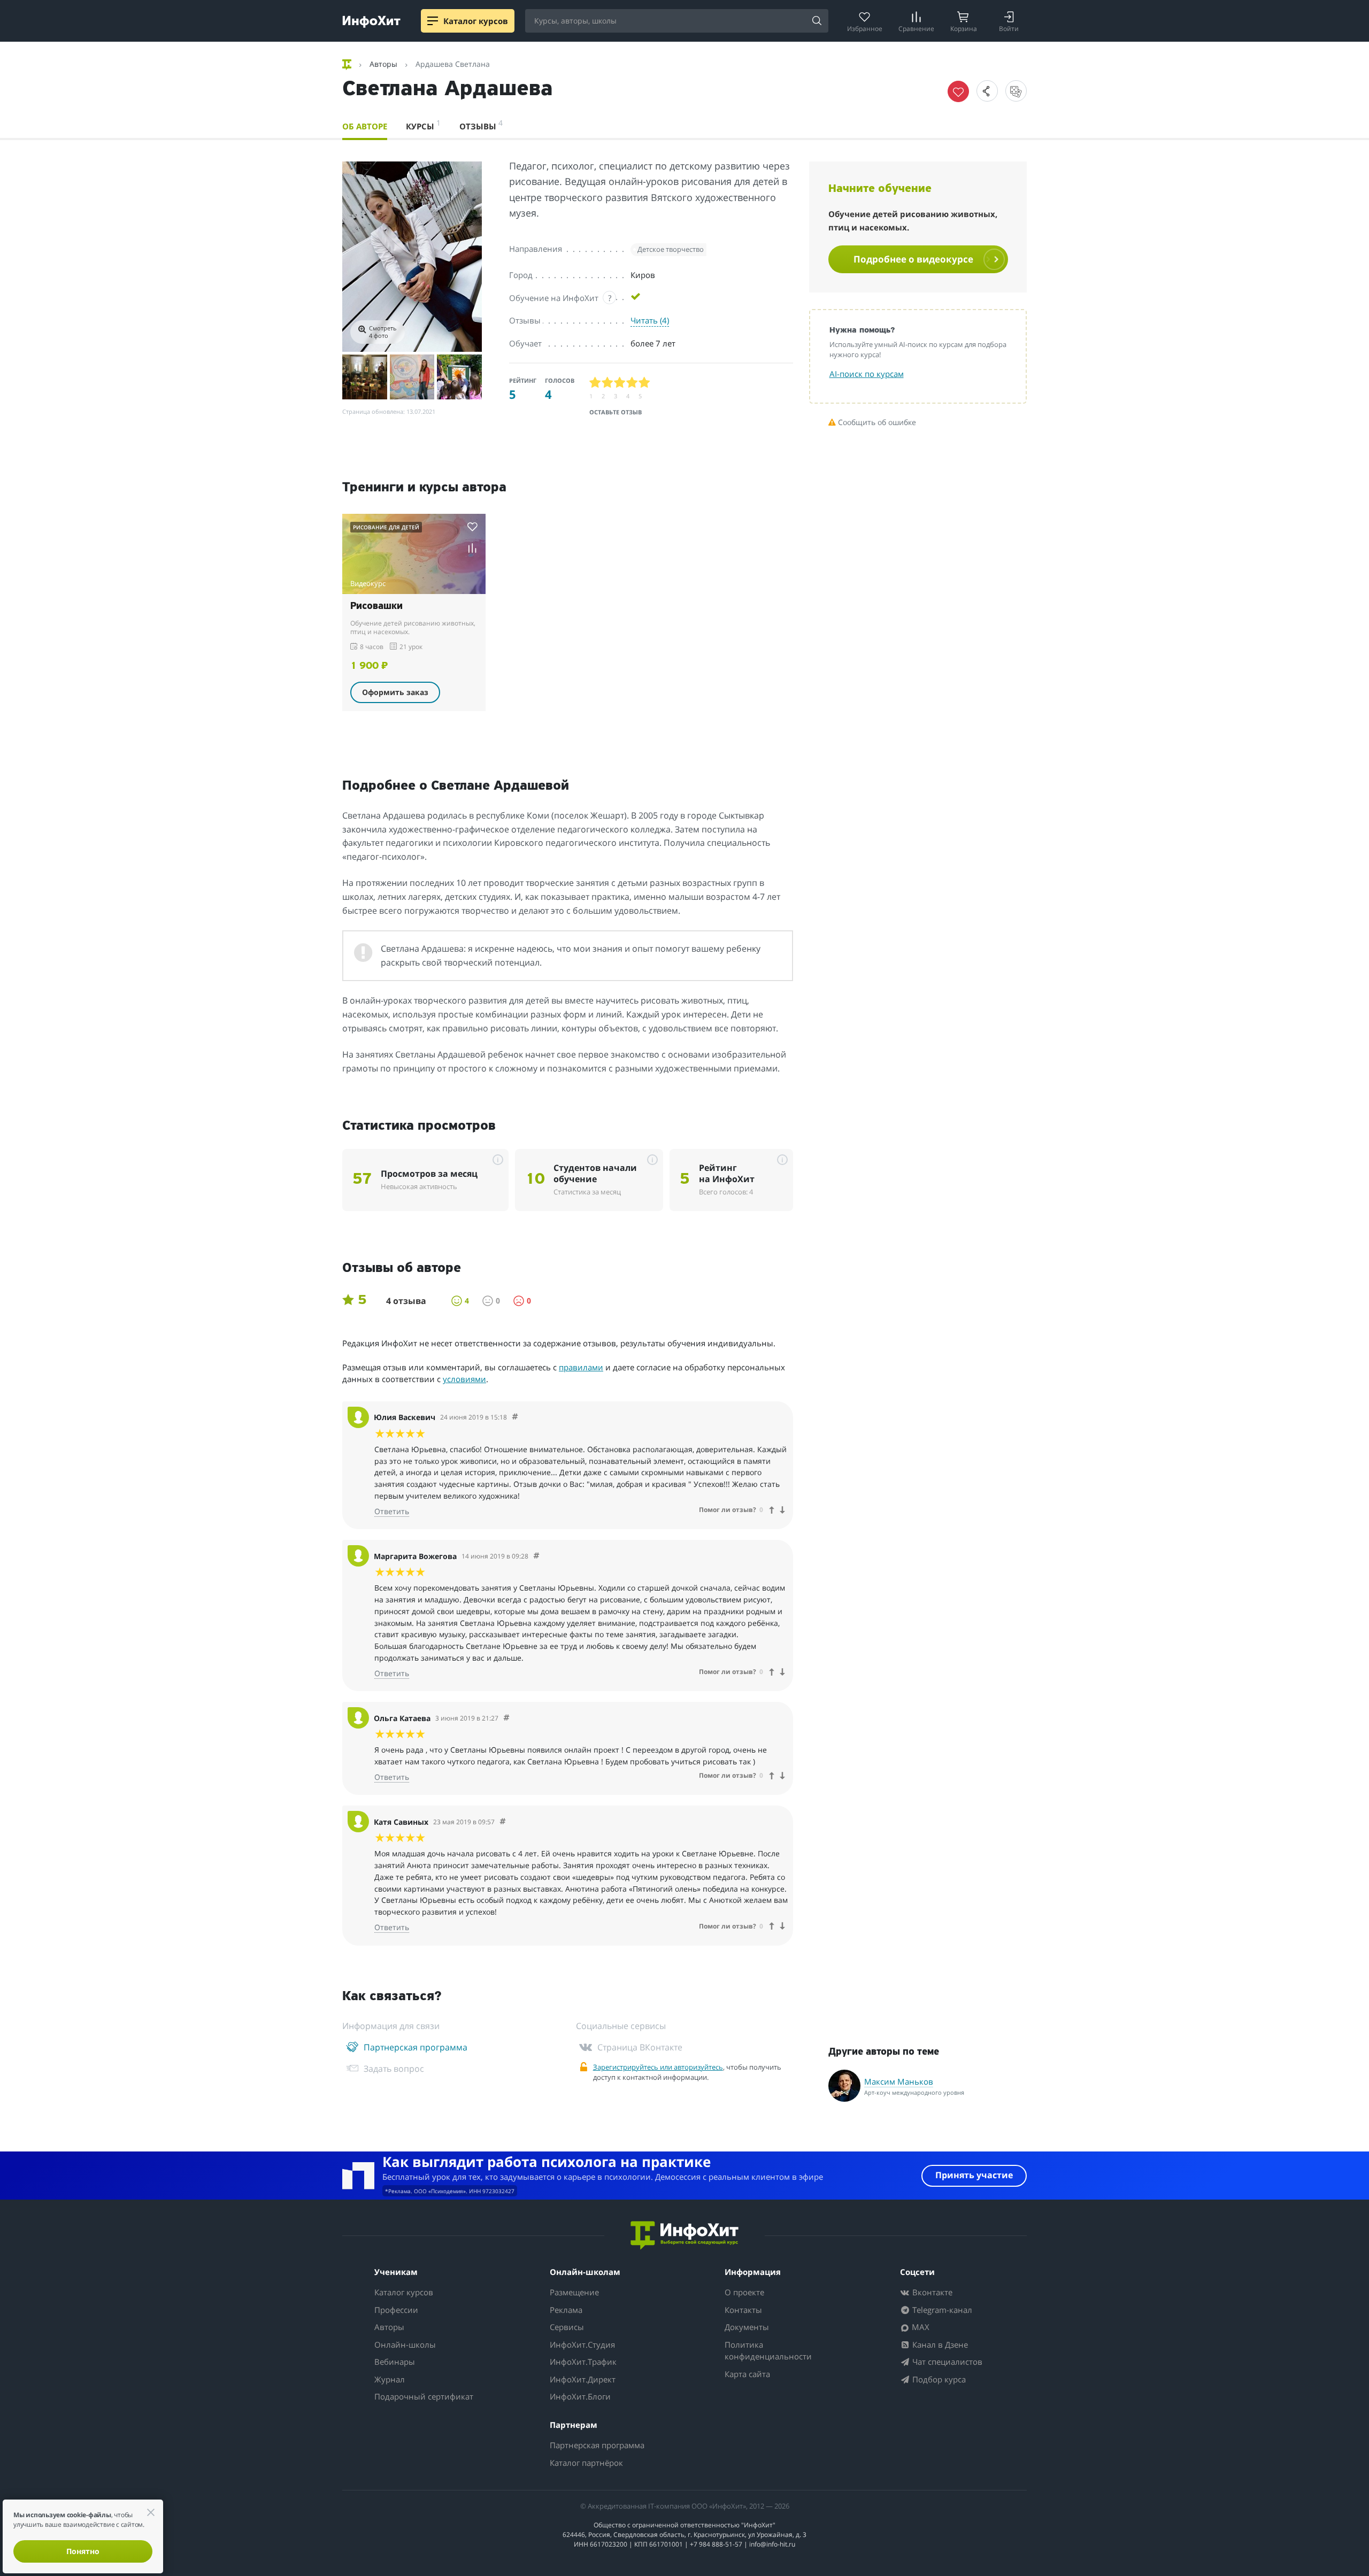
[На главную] (348, 64)
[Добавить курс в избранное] (472, 526)
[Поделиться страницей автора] (987, 91)
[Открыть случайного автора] (1016, 91)
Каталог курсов (404, 2292)
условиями (464, 1379)
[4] (632, 383)
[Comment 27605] (503, 1822)
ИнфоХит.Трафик (583, 2362)
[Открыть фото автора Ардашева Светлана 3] (412, 377)
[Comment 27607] (536, 1556)
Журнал (390, 2379)
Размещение (574, 2292)
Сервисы (567, 2327)
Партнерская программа (597, 2445)
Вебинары (395, 2362)
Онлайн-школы (405, 2344)
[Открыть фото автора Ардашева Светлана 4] (459, 377)
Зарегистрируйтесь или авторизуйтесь (658, 2067)
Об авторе (365, 126)
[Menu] (433, 21)
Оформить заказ (395, 692)
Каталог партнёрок (586, 2463)
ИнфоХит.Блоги (580, 2396)
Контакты (743, 2310)
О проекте (744, 2292)
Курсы (423, 125)
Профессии (396, 2310)
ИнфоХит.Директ (583, 2379)
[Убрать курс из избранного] (958, 91)
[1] (595, 383)
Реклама (566, 2310)
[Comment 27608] (515, 1417)
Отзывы (481, 125)
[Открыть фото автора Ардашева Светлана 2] (365, 377)
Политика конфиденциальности (768, 2351)
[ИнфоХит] (371, 22)
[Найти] (817, 21)
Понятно (83, 2551)
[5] (645, 383)
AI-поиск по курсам (867, 374)
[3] (620, 383)
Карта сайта (747, 2374)
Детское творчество (671, 249)
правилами (581, 1367)
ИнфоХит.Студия (582, 2344)
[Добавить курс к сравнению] (472, 548)
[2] (608, 383)
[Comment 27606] (506, 1718)
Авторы (389, 2327)
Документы (747, 2327)
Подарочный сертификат (424, 2396)
